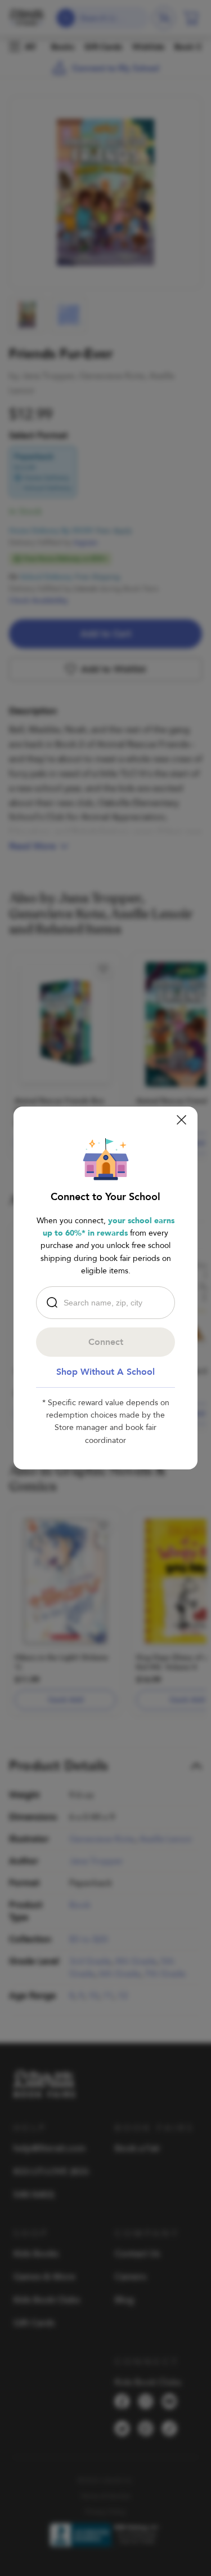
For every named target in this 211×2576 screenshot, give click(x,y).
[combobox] (108, 1303)
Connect (106, 1342)
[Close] (181, 1120)
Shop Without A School (105, 1372)
